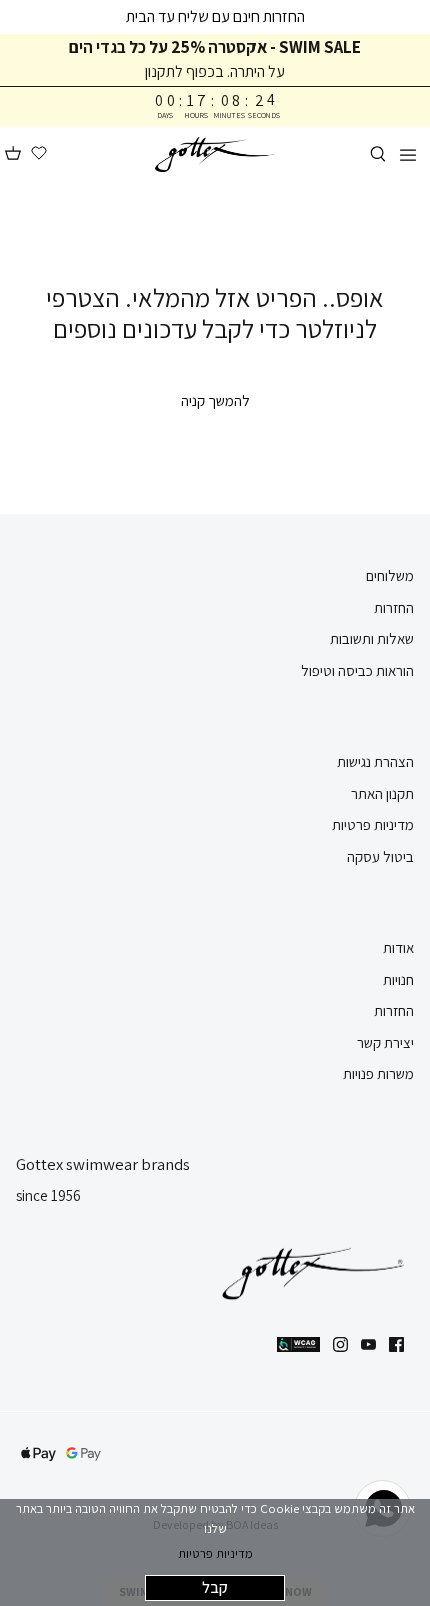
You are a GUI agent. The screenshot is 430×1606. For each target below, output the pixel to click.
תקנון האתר (382, 793)
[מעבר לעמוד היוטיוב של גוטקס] (368, 1344)
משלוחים (390, 575)
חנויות (398, 979)
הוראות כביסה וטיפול (357, 670)
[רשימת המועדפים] (39, 154)
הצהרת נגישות (375, 761)
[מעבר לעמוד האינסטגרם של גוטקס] (340, 1344)
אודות (398, 947)
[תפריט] (408, 154)
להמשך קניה (215, 400)
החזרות (394, 607)
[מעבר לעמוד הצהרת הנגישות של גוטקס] (298, 1344)
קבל (215, 1587)
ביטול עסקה (380, 856)
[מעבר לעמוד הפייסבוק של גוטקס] (396, 1344)
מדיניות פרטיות (215, 1553)
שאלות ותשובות (372, 638)
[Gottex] (215, 154)
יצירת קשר (385, 1042)
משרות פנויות (378, 1073)
